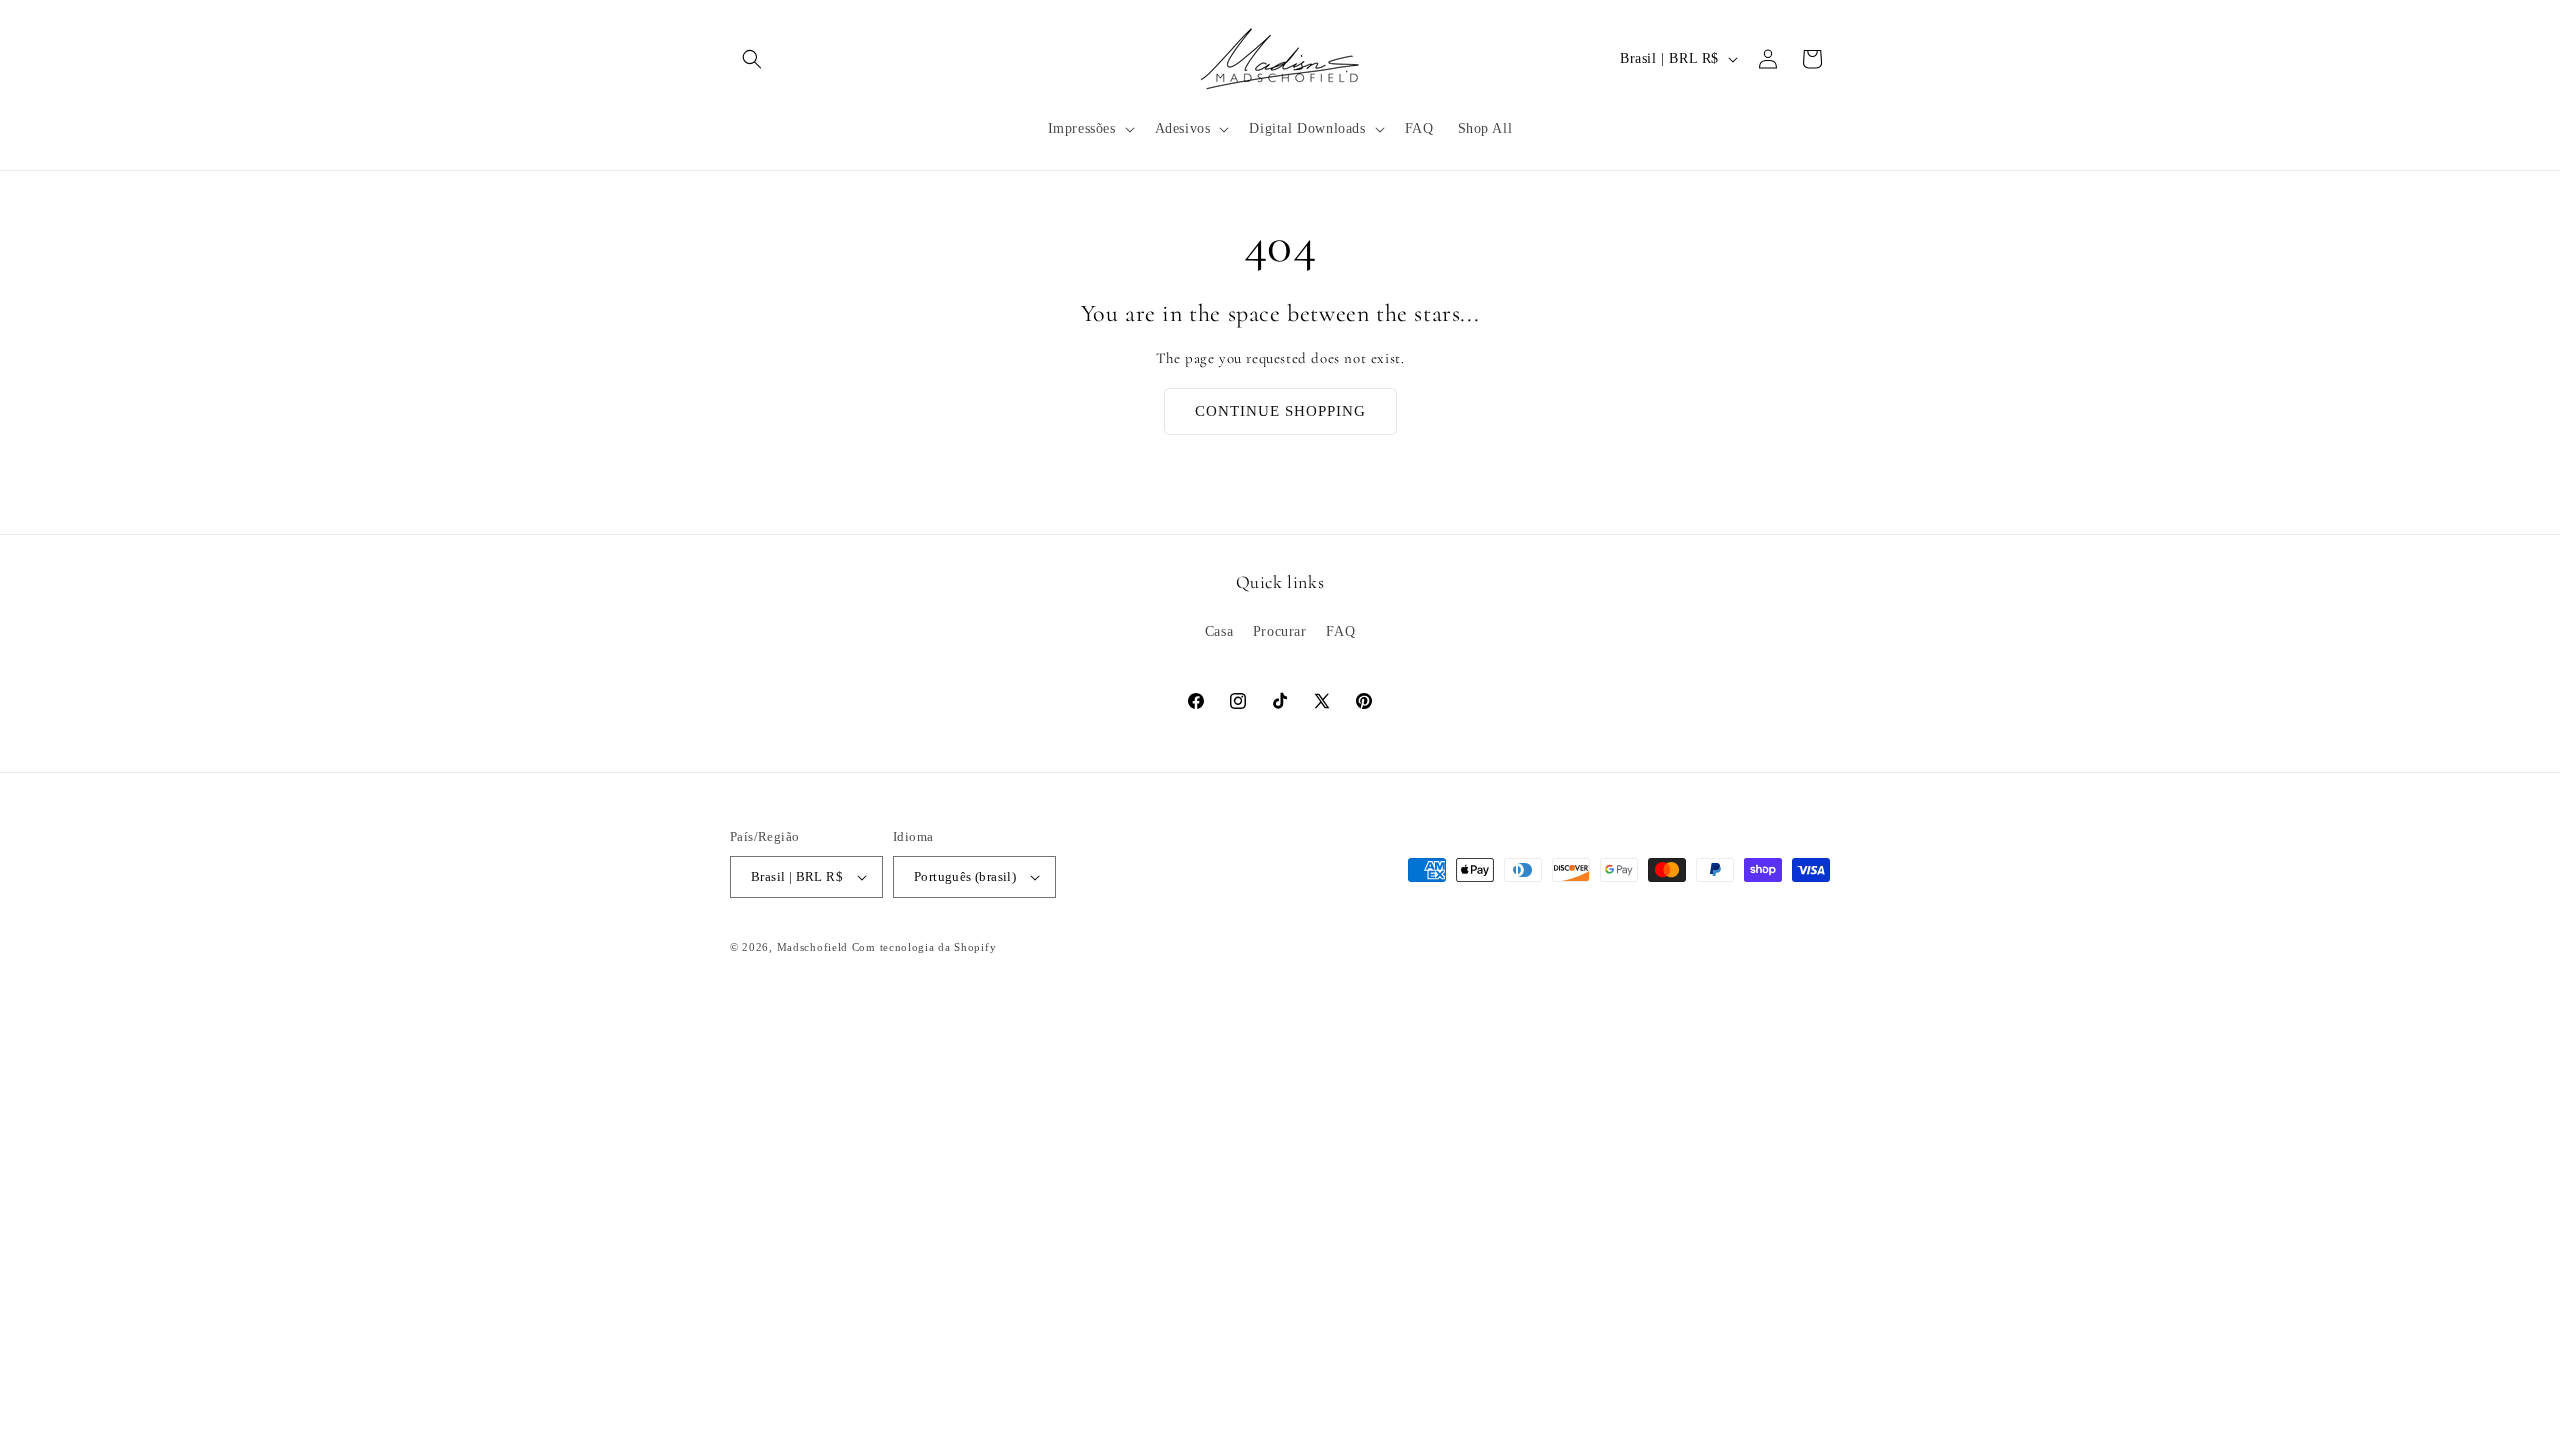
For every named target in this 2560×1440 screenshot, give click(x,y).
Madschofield (812, 947)
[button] (752, 59)
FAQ (1340, 631)
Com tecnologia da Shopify (924, 947)
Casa (1219, 631)
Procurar (1280, 631)
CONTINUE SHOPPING (1280, 411)
